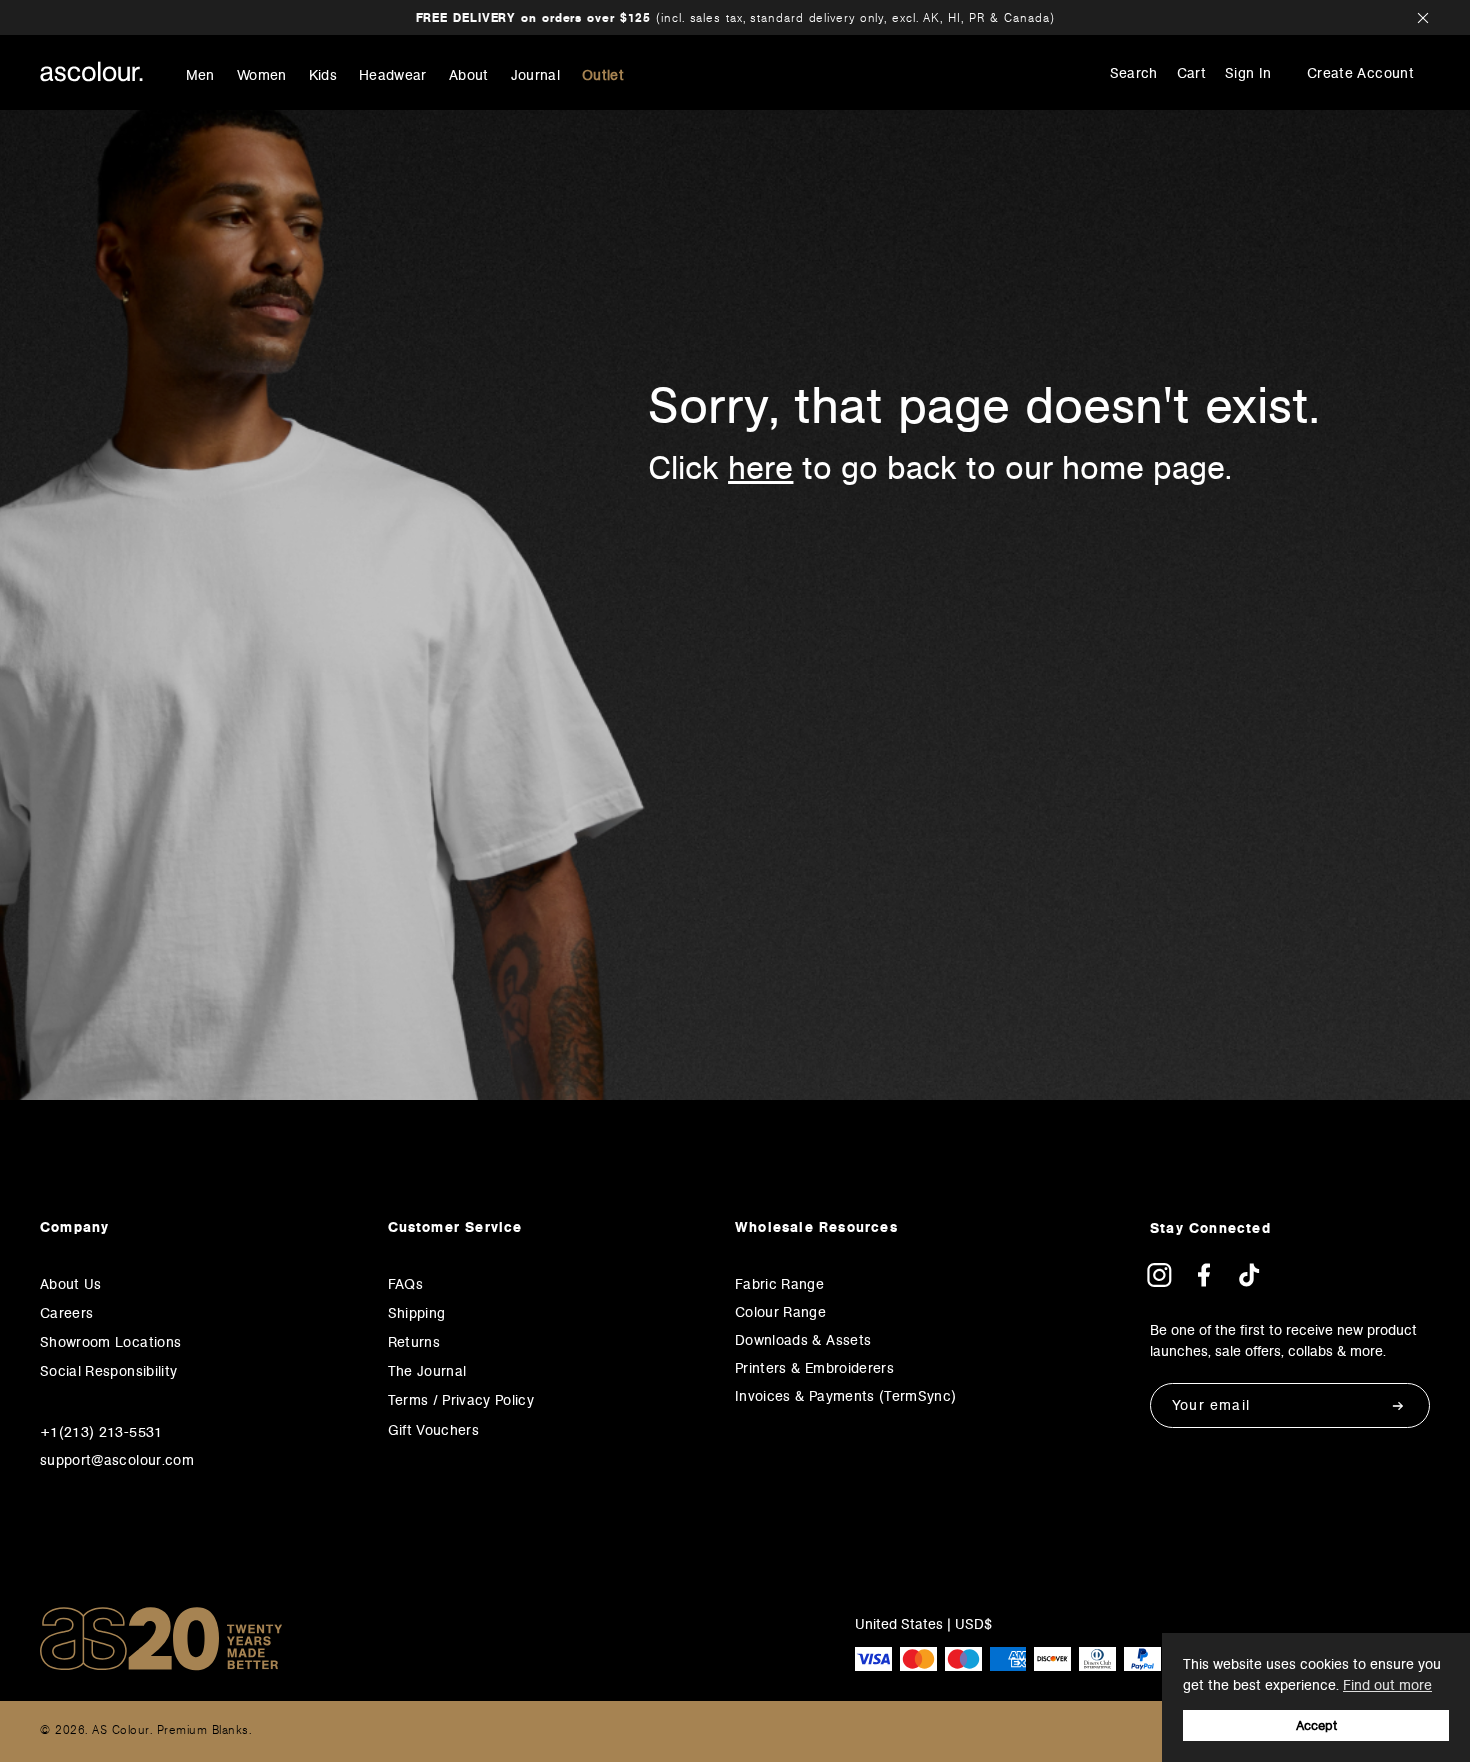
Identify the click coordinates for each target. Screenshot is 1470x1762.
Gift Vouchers (434, 1430)
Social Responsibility (108, 1371)
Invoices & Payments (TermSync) (846, 1396)
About (469, 75)
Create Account (1360, 73)
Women (262, 75)
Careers (66, 1313)
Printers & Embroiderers (814, 1368)
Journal (535, 75)
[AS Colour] (91, 71)
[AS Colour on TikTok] (1249, 1281)
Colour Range (780, 1312)
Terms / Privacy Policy (461, 1400)
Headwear (393, 75)
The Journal (427, 1371)
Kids (323, 75)
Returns (414, 1342)
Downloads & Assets (803, 1340)
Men (200, 75)
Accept (1316, 1725)
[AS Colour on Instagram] (1159, 1281)
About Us (71, 1284)
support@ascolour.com (117, 1460)
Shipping (417, 1313)
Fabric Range (779, 1284)
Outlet (603, 75)
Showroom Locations (110, 1342)
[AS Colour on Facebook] (1204, 1281)
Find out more (1387, 1685)
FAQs (405, 1284)
